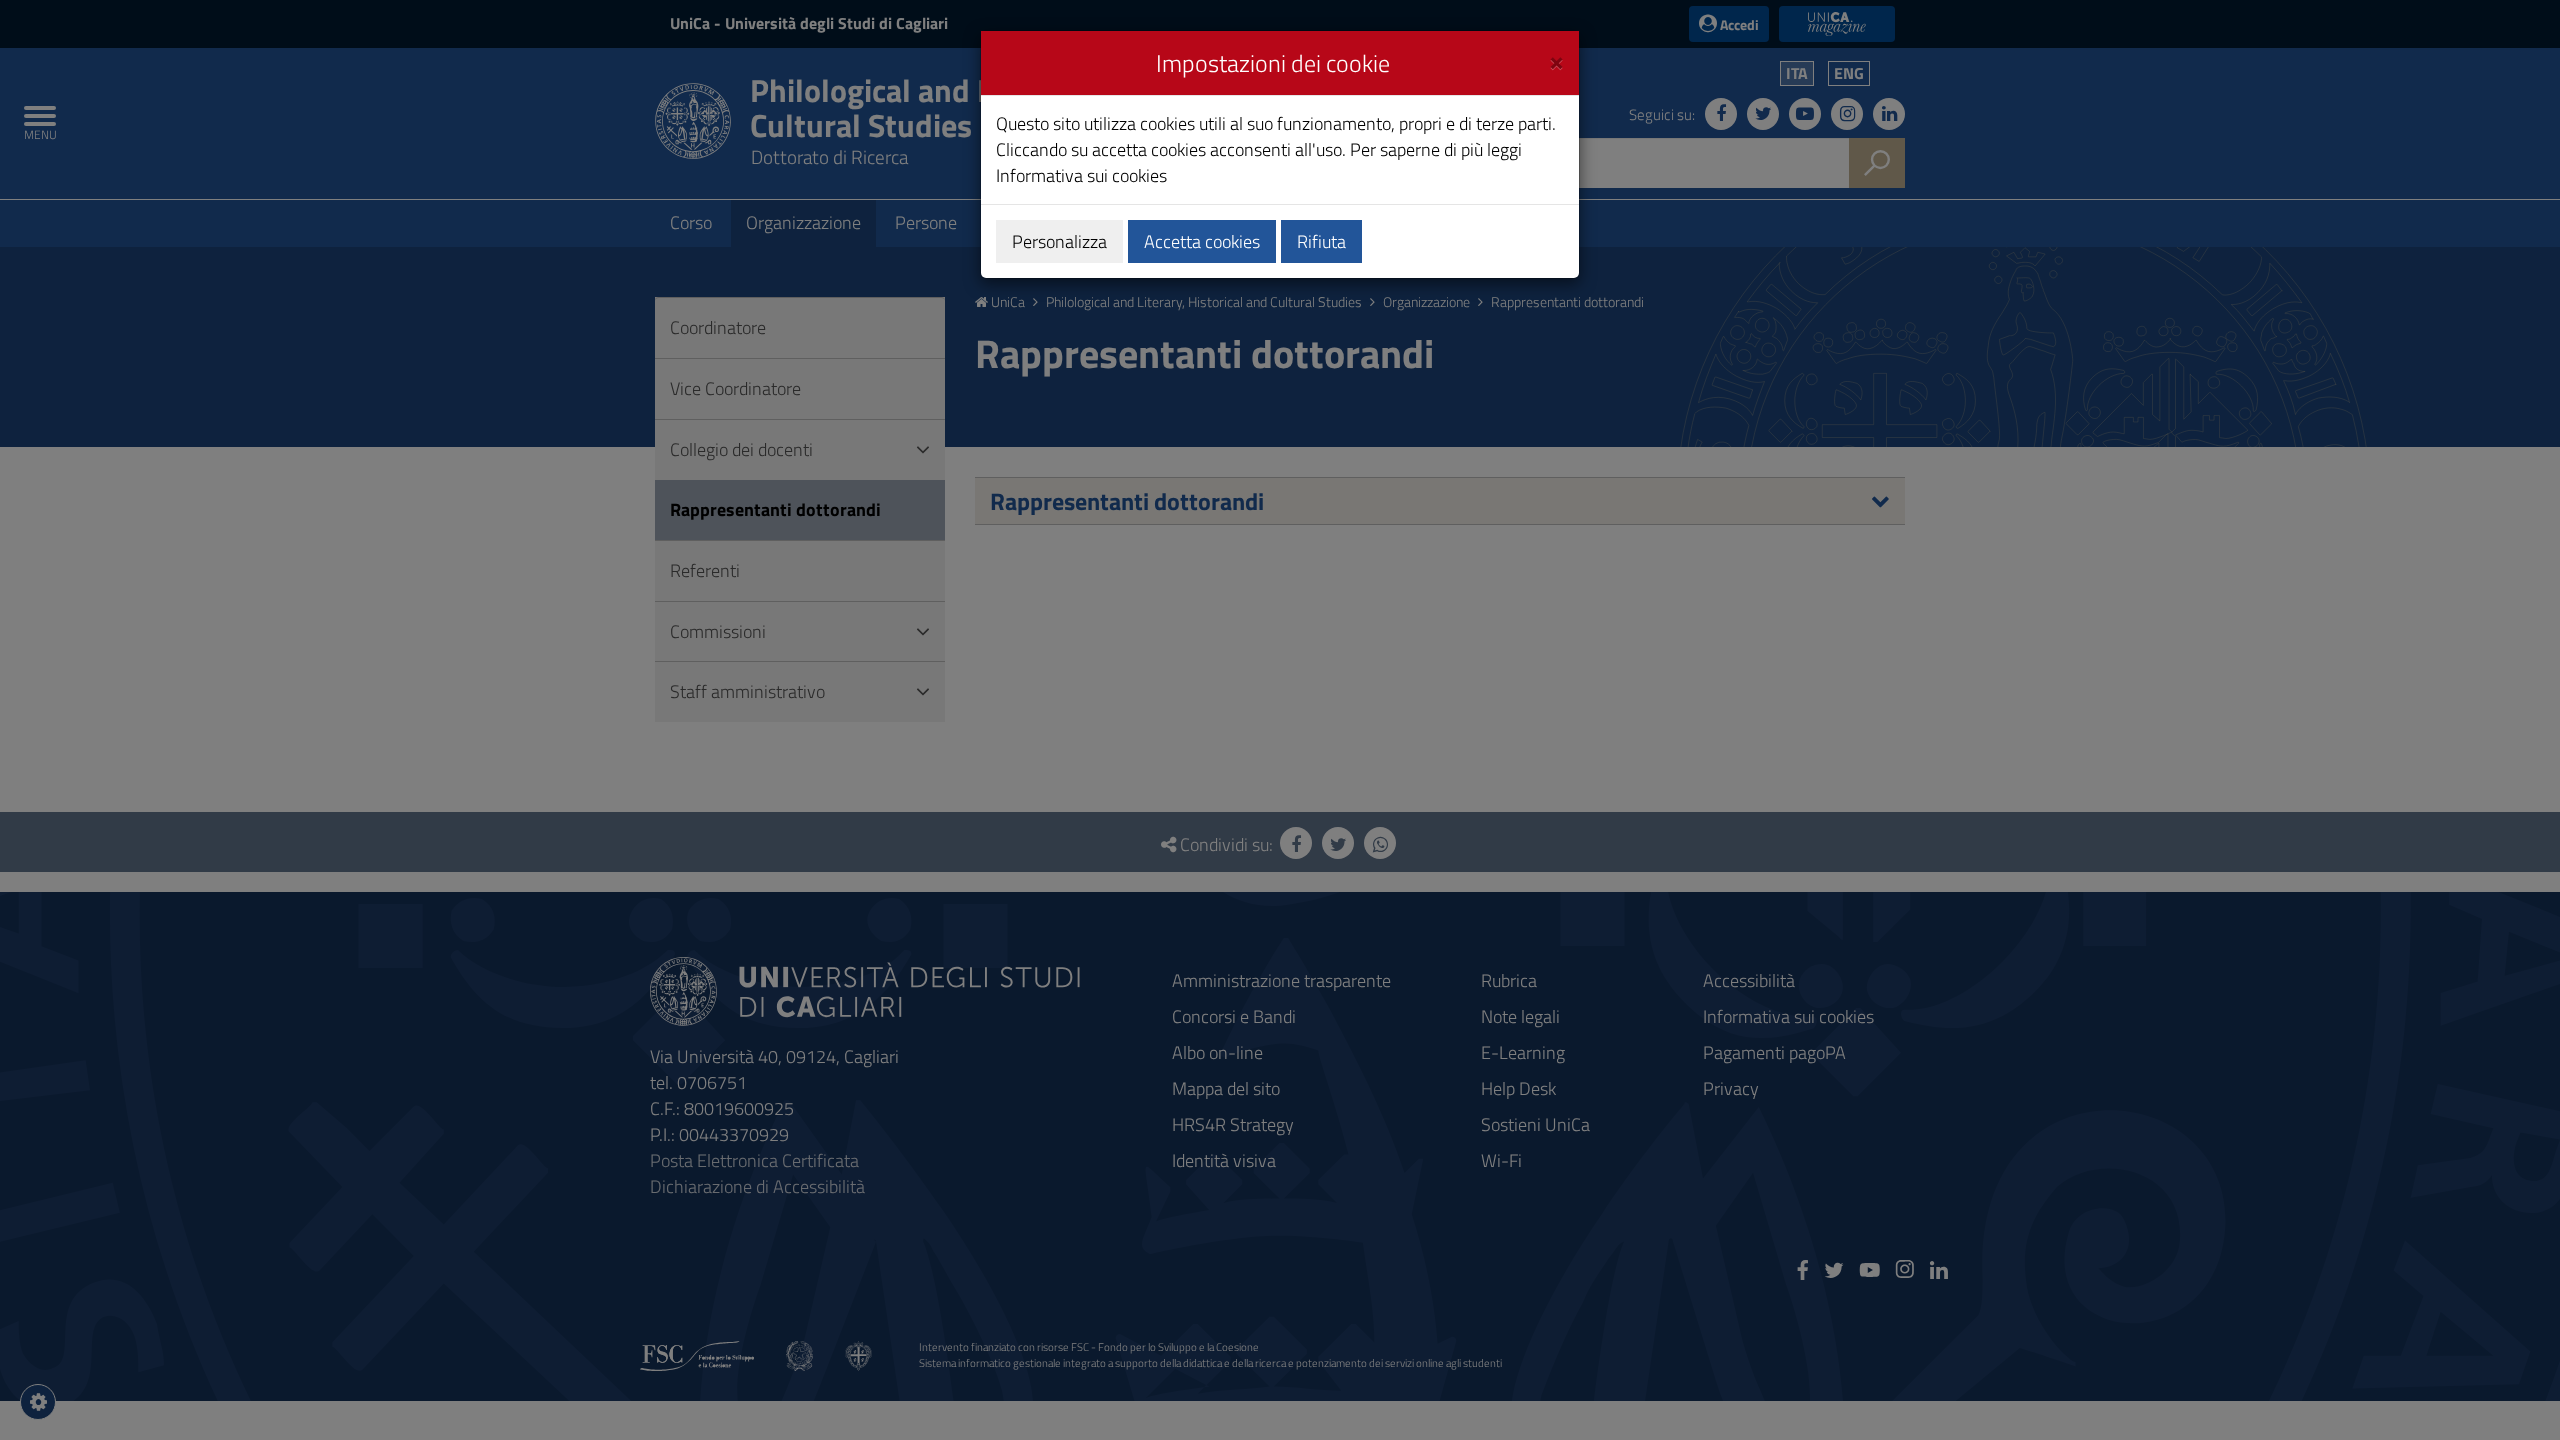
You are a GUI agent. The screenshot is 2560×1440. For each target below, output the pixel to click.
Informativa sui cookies (1081, 175)
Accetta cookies (1202, 241)
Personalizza (1059, 241)
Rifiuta (1321, 241)
